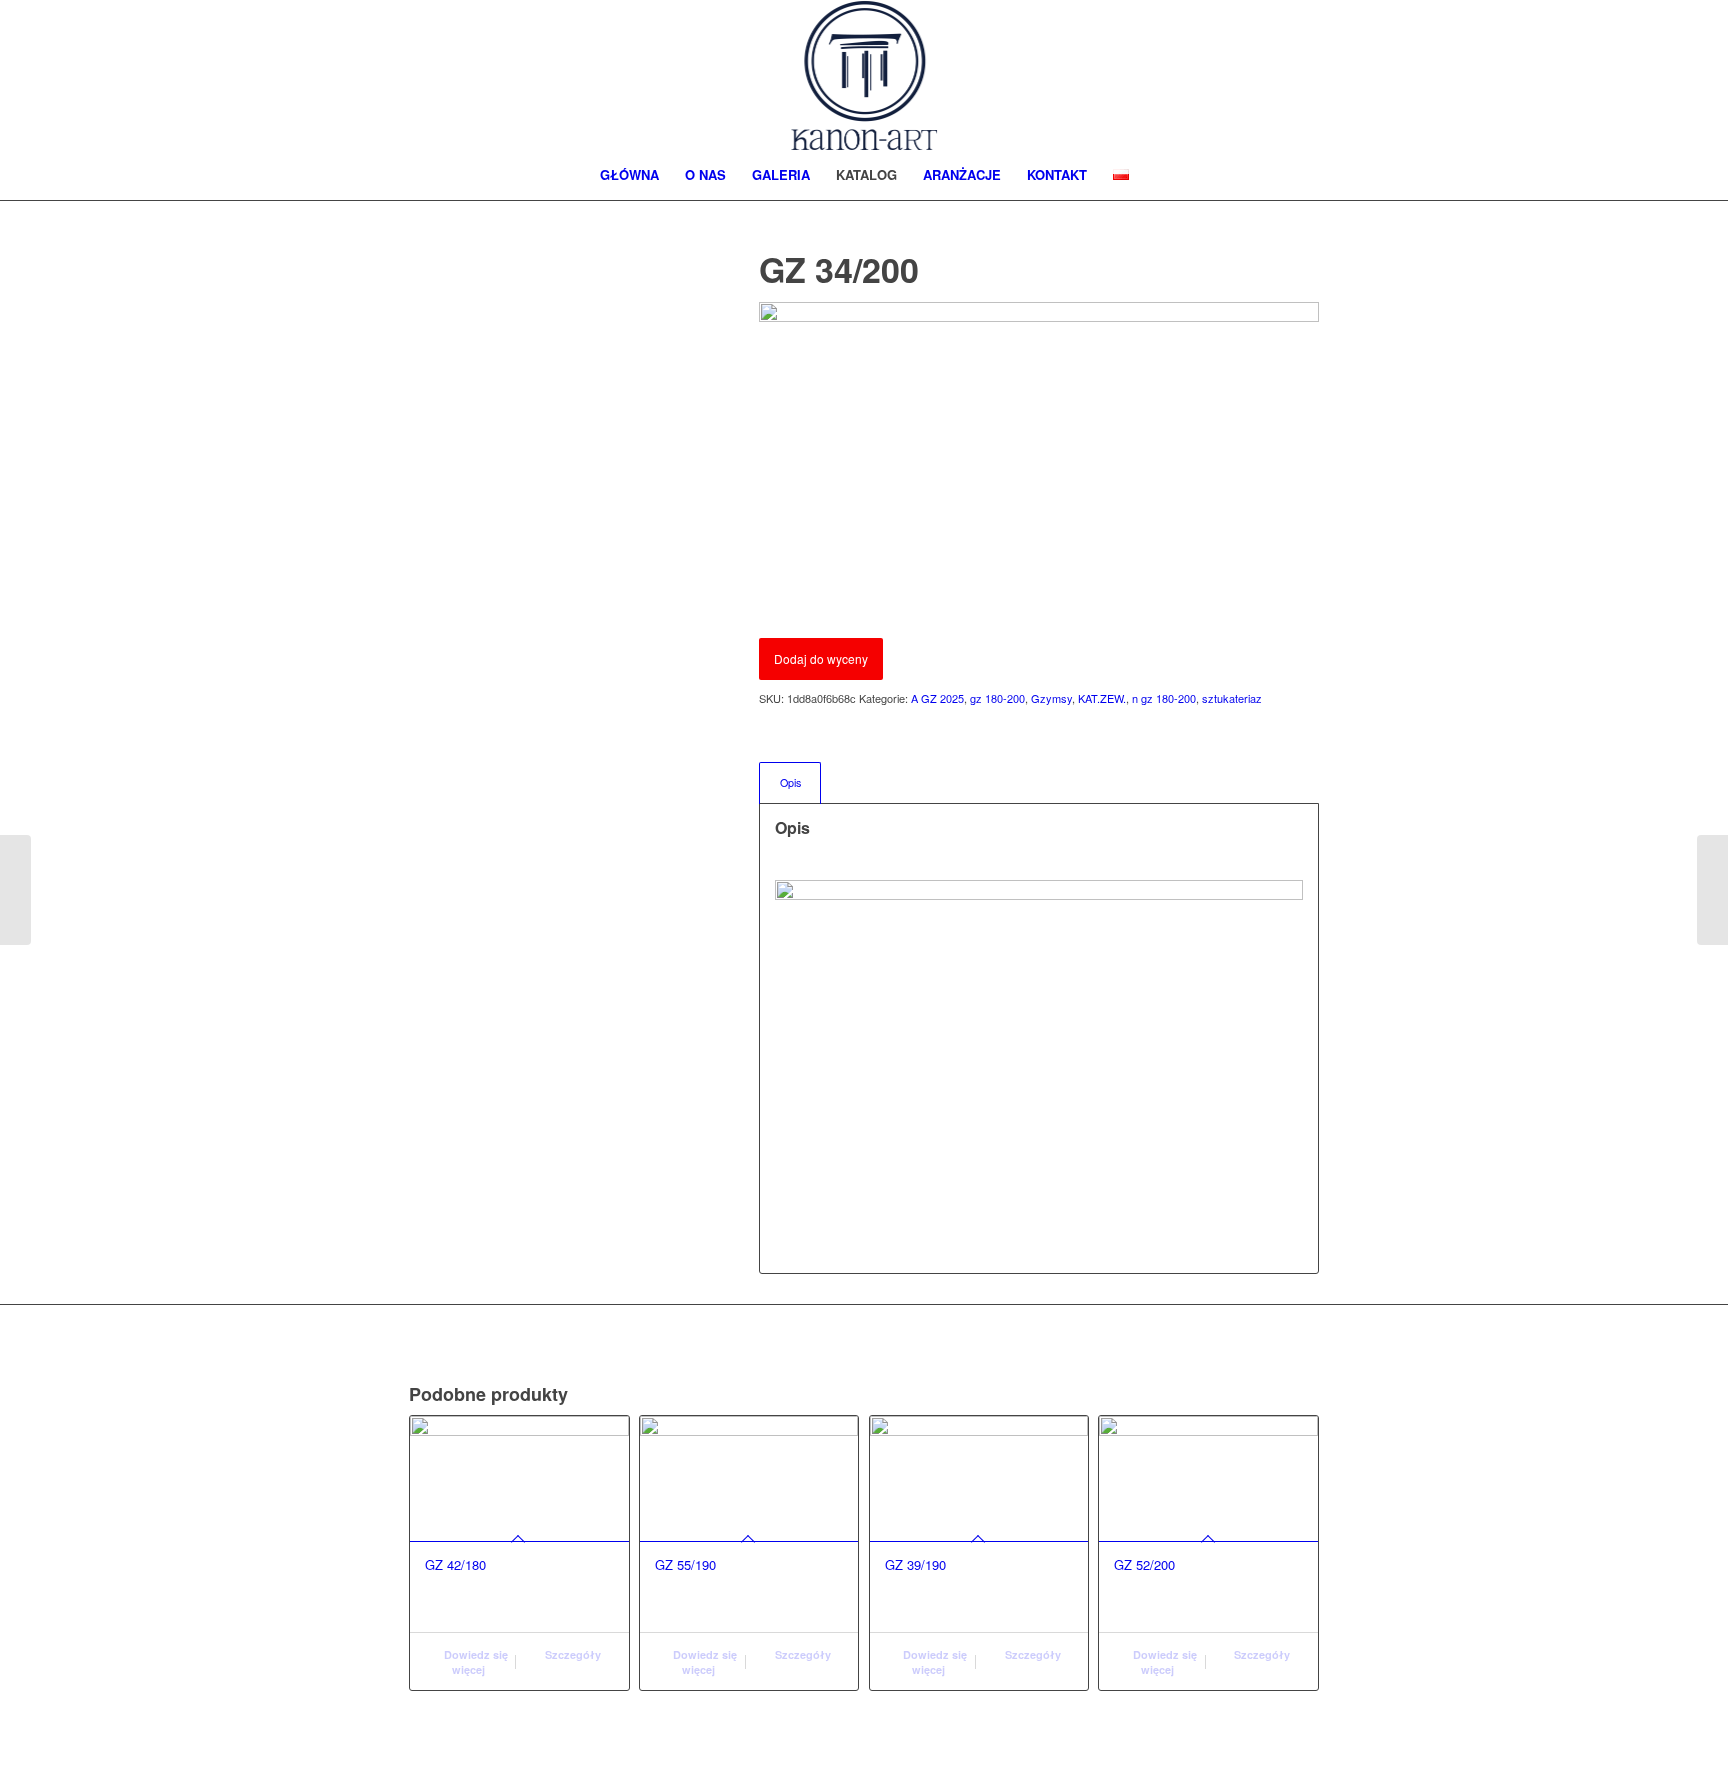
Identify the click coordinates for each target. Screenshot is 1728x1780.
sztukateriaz (1232, 698)
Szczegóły (571, 1654)
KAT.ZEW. (1102, 698)
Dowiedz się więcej (474, 1662)
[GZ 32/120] (1712, 890)
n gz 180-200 (1164, 698)
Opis (790, 782)
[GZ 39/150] (15, 890)
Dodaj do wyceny (821, 658)
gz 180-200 (997, 698)
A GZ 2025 (937, 698)
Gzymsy (1051, 698)
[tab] (790, 782)
